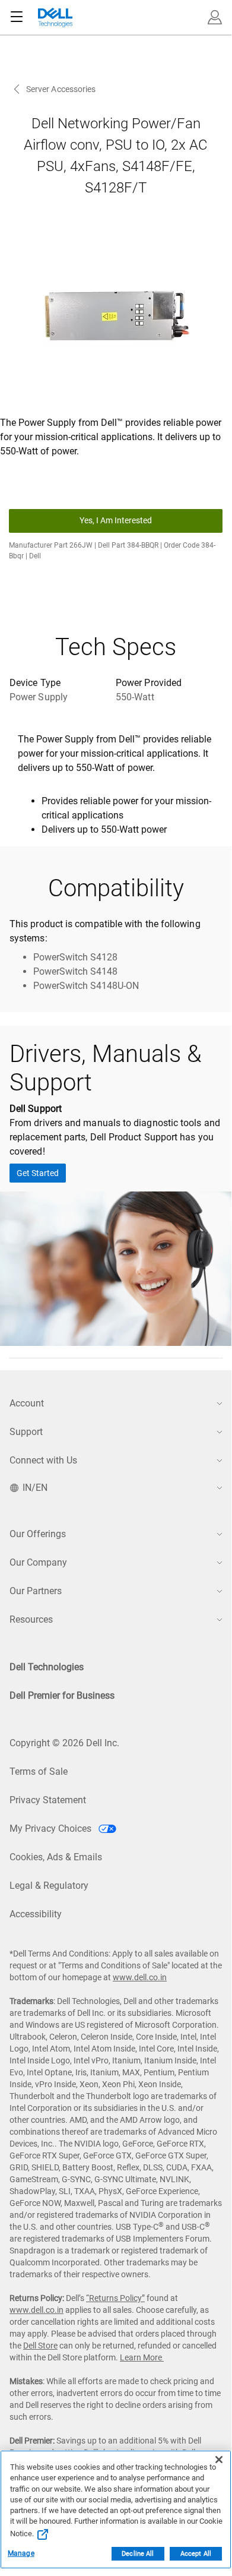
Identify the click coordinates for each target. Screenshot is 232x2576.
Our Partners (36, 1591)
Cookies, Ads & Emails (56, 1857)
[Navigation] (17, 17)
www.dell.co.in (140, 1977)
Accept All (196, 2554)
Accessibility (36, 1914)
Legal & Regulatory (49, 1886)
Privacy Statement (48, 1800)
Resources (31, 1619)
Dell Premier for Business (62, 1695)
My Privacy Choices (52, 1829)
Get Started (38, 1173)
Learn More (142, 2357)
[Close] (219, 2460)
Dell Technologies (47, 1667)
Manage (21, 2553)
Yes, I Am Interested (116, 520)
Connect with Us (43, 1460)
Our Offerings (38, 1534)
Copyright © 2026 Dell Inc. (64, 1743)
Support (26, 1432)
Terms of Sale (39, 1771)
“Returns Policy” (115, 2298)
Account (27, 1403)
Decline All (138, 2554)
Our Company (38, 1562)
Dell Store (40, 2346)
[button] (215, 17)
